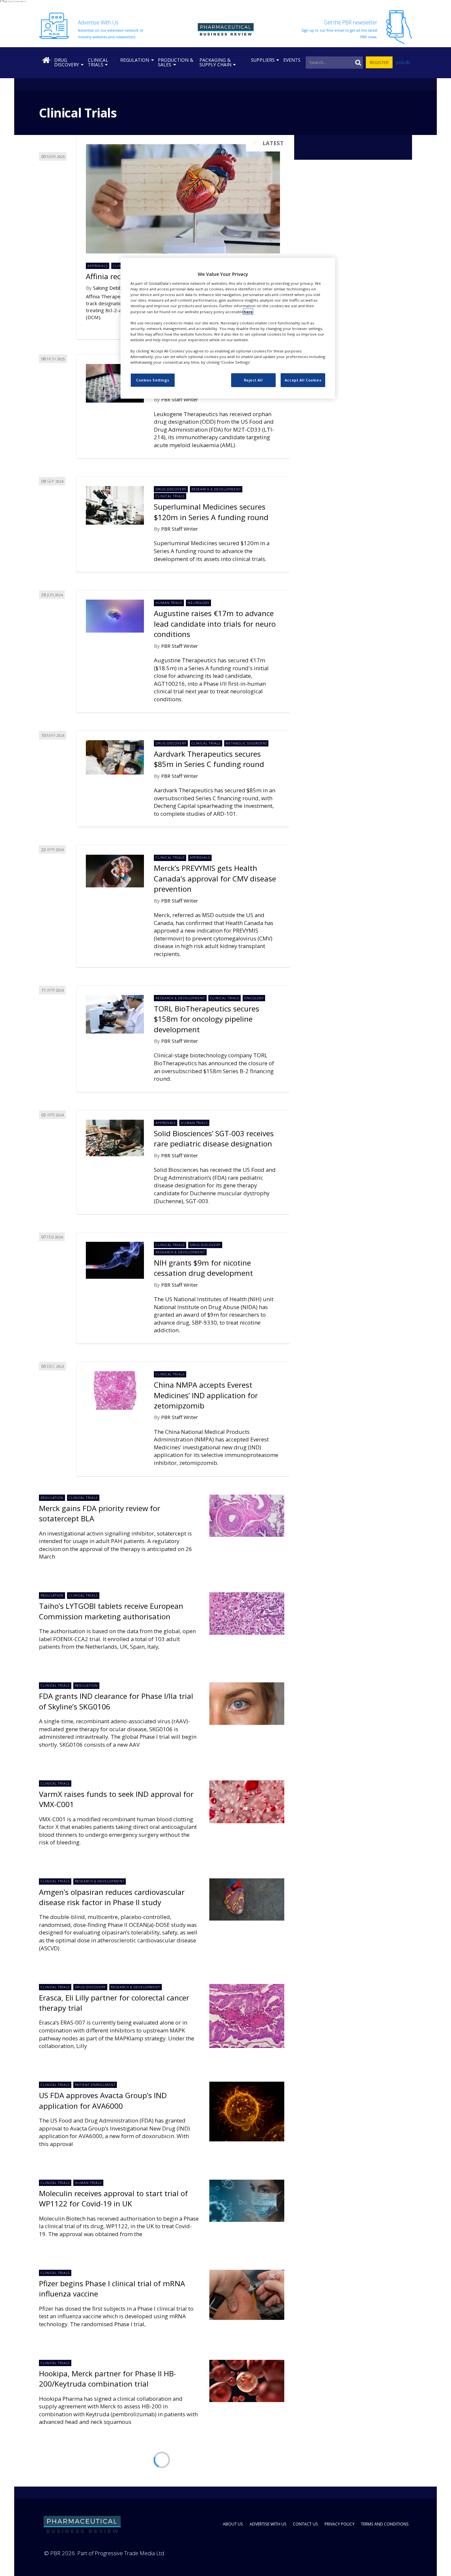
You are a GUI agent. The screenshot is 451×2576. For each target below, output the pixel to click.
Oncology (254, 998)
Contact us (305, 2524)
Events (292, 60)
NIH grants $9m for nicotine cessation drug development (203, 1268)
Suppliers (263, 60)
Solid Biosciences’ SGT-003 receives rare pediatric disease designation (214, 1139)
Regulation (135, 60)
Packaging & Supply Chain (215, 62)
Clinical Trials (98, 62)
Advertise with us (268, 2524)
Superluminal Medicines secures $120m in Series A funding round (211, 512)
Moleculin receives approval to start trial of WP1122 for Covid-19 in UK (113, 2198)
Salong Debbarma (113, 288)
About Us (233, 2524)
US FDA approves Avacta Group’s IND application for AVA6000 (103, 2100)
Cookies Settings (153, 380)
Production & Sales (175, 62)
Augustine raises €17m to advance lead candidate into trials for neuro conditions (215, 624)
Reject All (253, 380)
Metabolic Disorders (246, 743)
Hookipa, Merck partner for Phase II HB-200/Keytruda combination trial (107, 2379)
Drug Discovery (67, 62)
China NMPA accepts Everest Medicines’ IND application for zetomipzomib (206, 1395)
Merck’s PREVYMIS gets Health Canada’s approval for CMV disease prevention (215, 878)
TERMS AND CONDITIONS (385, 2524)
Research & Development (216, 489)
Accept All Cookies (303, 380)
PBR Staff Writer (180, 399)
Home (47, 60)
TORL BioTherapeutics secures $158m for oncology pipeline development (207, 1019)
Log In (403, 63)
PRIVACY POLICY (340, 2524)
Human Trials (169, 603)
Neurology (199, 603)
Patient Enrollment (95, 2085)
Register (379, 63)
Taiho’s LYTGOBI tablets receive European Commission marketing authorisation (111, 1611)
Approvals (98, 266)
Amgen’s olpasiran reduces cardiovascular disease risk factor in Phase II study (112, 1897)
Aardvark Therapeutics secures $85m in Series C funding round (209, 759)
